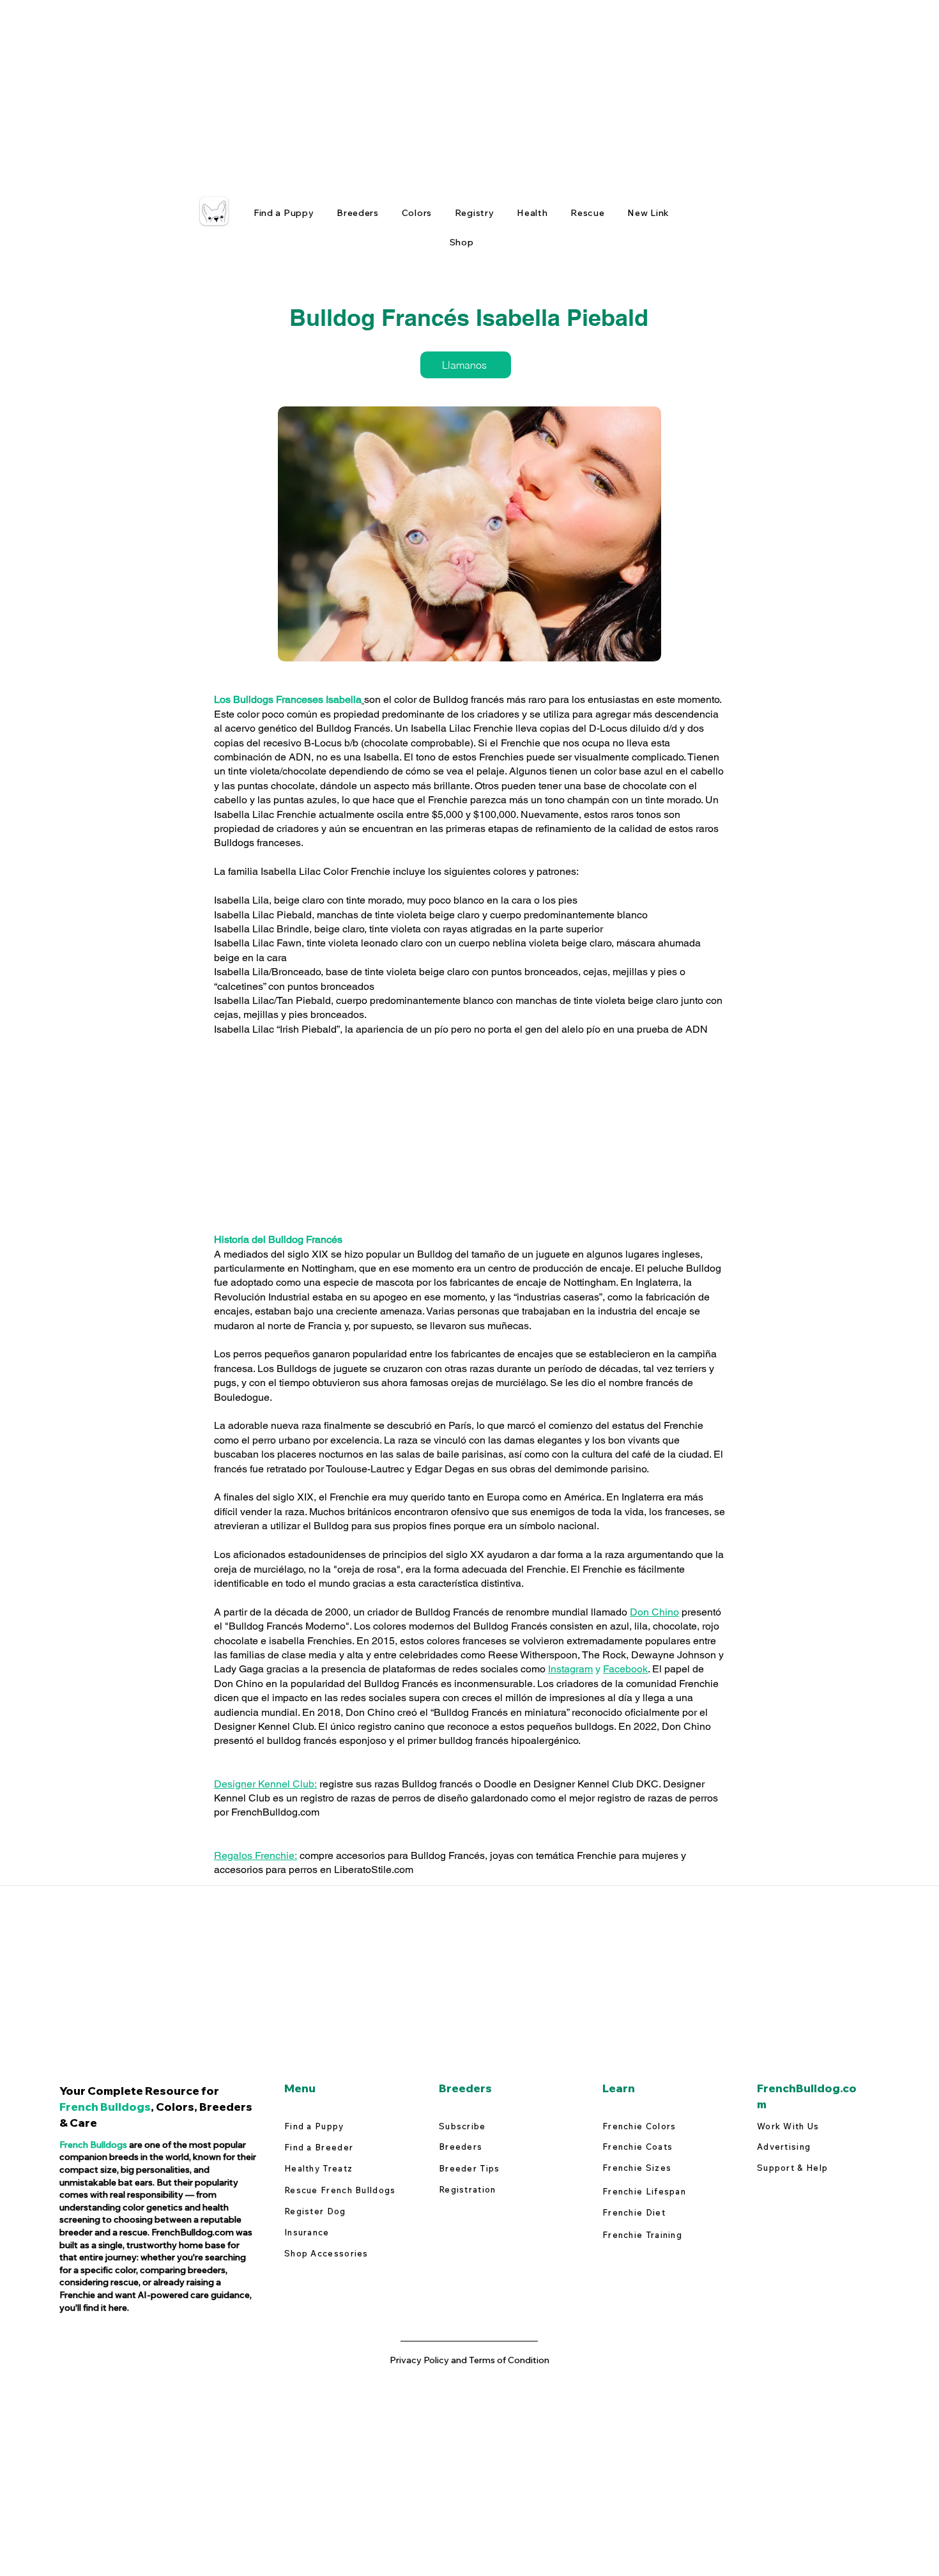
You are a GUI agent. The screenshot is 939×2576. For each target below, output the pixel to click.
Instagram (570, 1669)
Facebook (625, 1669)
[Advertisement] (383, 89)
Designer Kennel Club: (265, 1784)
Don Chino (654, 1612)
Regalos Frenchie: (256, 1855)
